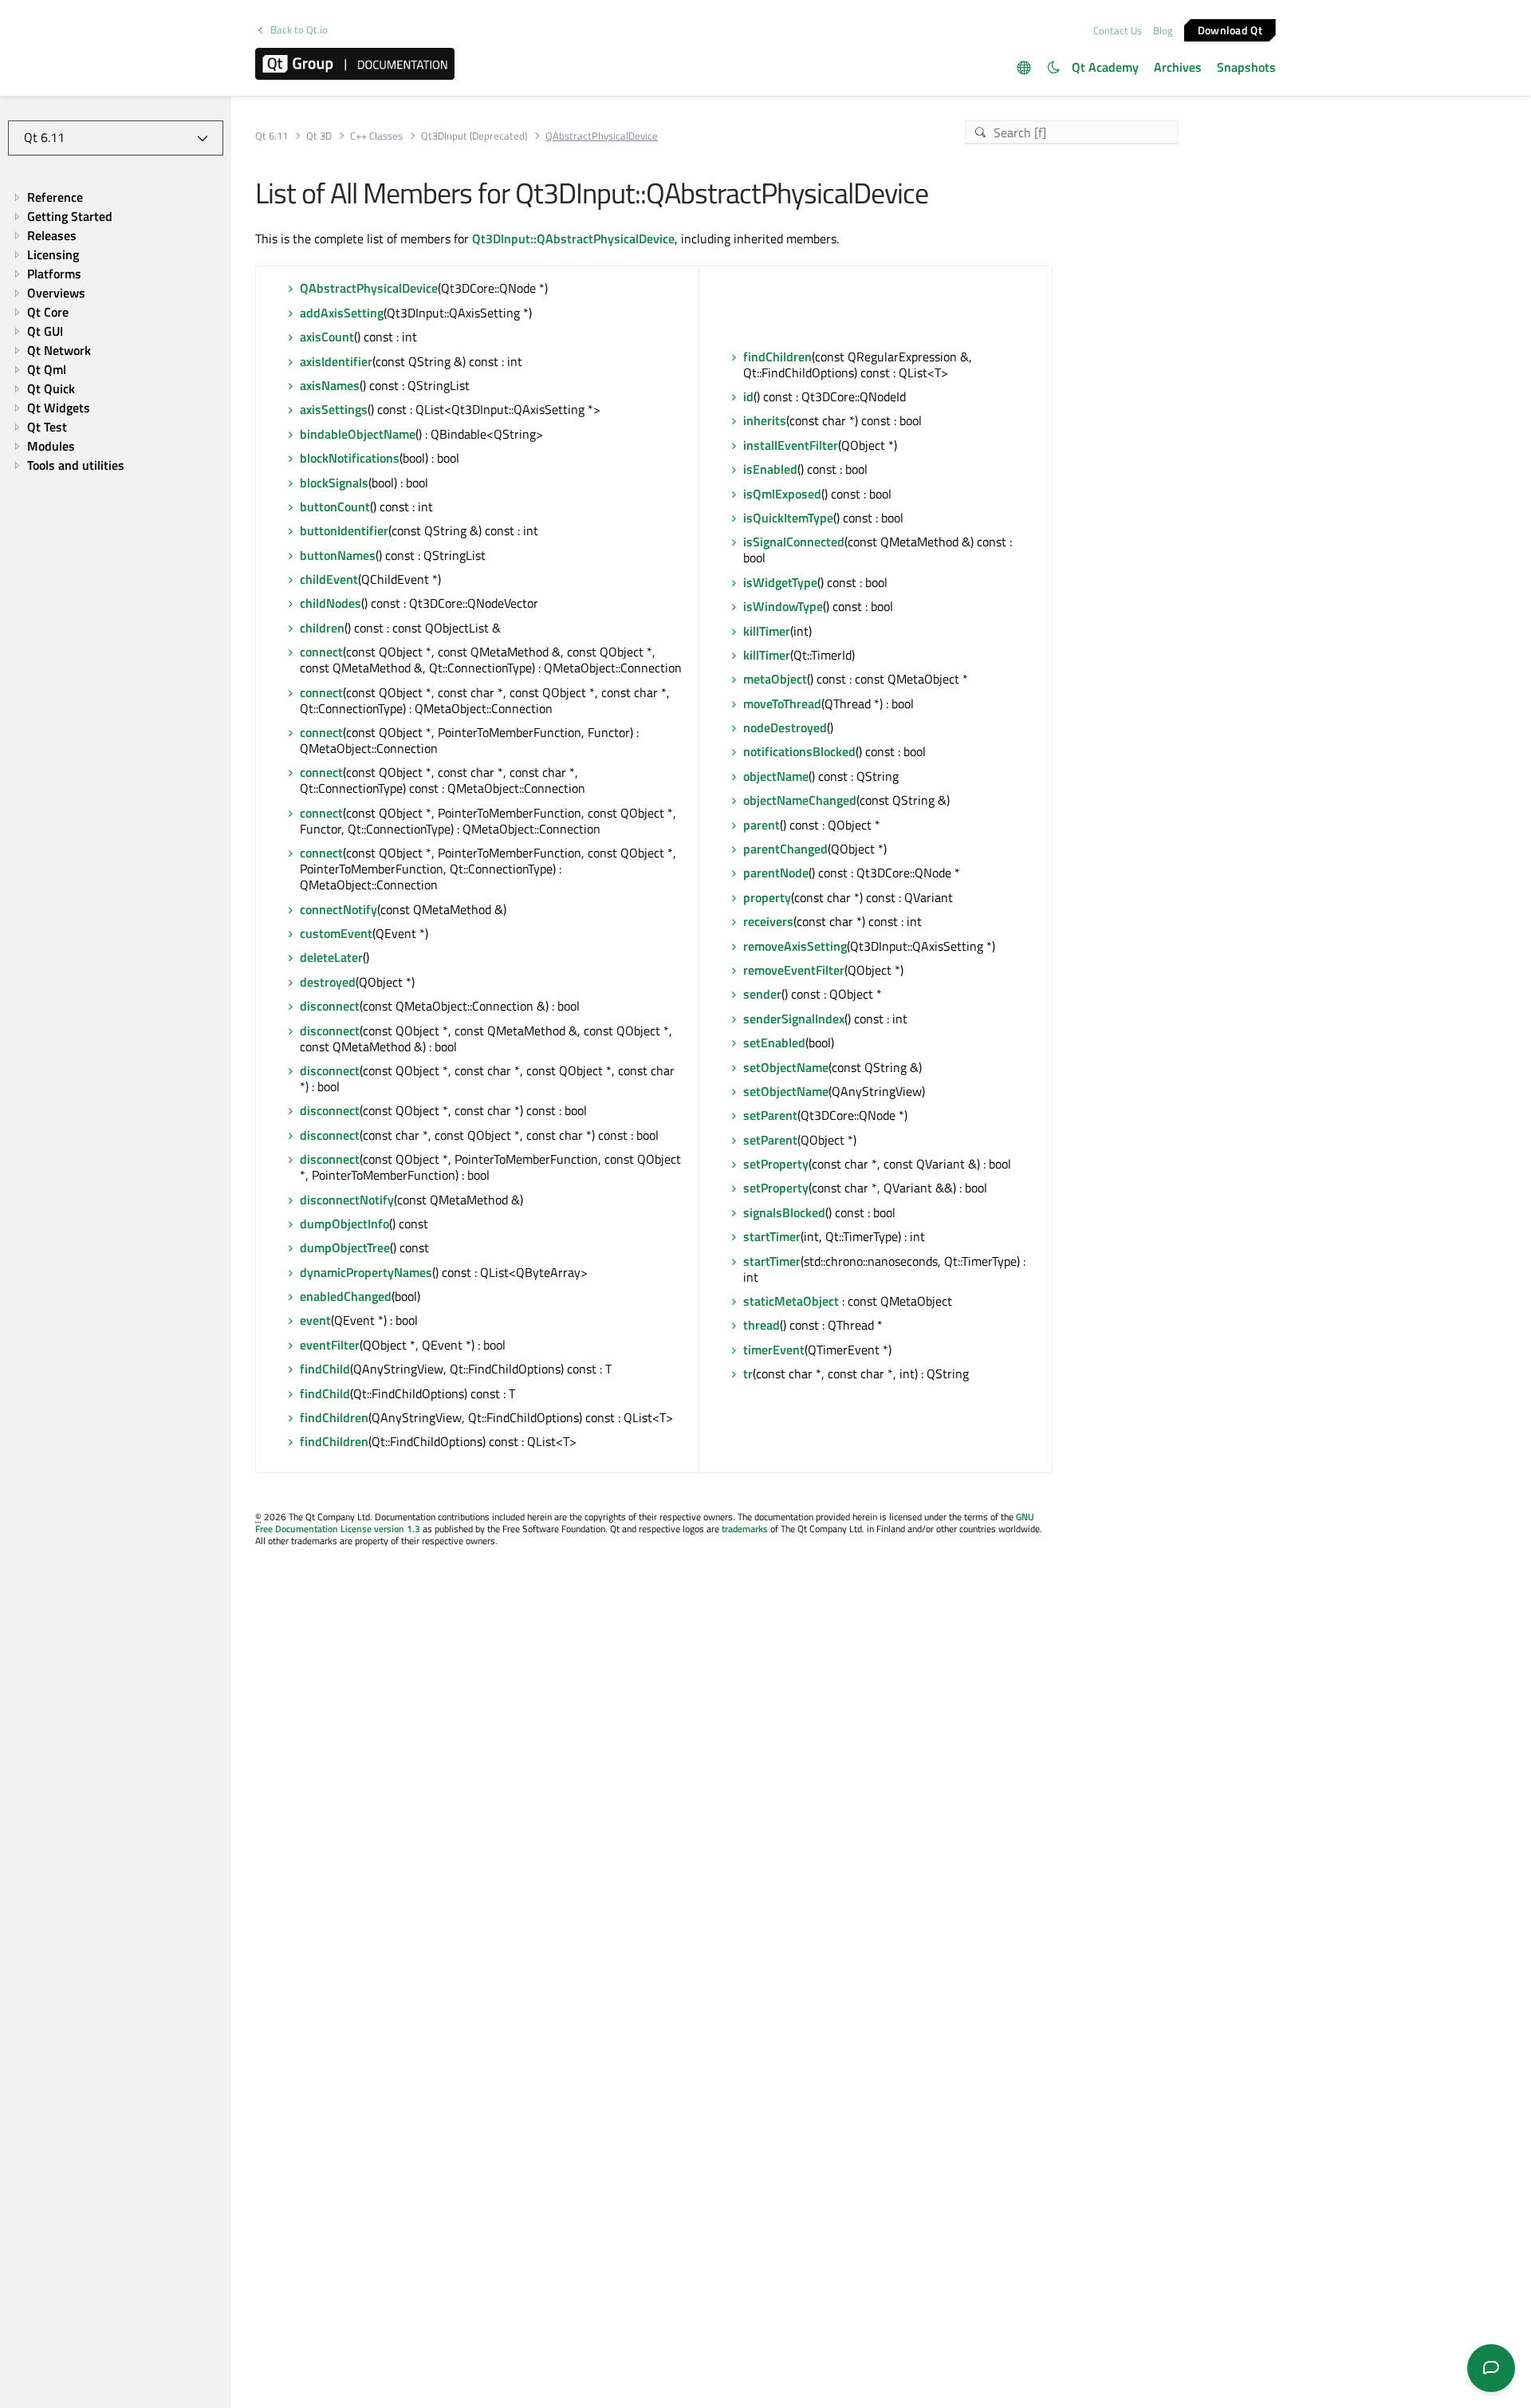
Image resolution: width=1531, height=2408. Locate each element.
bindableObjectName (358, 434)
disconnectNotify (347, 1200)
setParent (770, 1115)
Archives (1178, 67)
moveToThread (782, 703)
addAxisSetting (342, 313)
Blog (1163, 30)
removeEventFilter (794, 970)
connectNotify (338, 909)
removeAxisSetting (795, 946)
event (315, 1320)
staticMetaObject (791, 1301)
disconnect (330, 1006)
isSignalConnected (794, 542)
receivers (768, 921)
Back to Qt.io (299, 30)
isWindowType (783, 606)
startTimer (772, 1236)
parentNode (776, 873)
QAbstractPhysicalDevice (369, 288)
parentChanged (785, 849)
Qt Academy (1105, 67)
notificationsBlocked (799, 751)
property (767, 897)
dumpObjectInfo (344, 1224)
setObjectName (786, 1067)
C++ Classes (376, 136)
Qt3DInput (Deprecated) (474, 136)
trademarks (745, 1529)
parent (762, 825)
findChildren (334, 1417)
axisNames (330, 385)
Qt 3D (319, 136)
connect (321, 652)
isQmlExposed (782, 494)
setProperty (776, 1164)
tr (748, 1373)
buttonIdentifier (344, 530)
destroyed (328, 982)
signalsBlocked (784, 1212)
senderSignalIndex (794, 1019)
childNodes (331, 603)
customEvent (336, 933)
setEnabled (774, 1042)
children (322, 628)
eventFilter (330, 1345)
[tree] (116, 331)
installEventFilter (791, 445)
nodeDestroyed (785, 727)
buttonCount (335, 506)
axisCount (327, 337)
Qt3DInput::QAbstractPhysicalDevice (573, 238)
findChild (325, 1369)
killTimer (767, 631)
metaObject (775, 679)
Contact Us (1118, 30)
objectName (776, 776)
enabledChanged (346, 1296)
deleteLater (331, 957)
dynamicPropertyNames (366, 1272)
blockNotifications (350, 458)
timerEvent (774, 1350)
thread (762, 1325)
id (748, 396)
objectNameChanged (800, 800)
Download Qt (1230, 29)
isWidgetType (780, 582)
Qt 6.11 (272, 136)
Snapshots (1246, 67)
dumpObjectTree (345, 1247)
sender (762, 994)
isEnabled (770, 469)
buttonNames (338, 555)
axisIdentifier (336, 361)
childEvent (329, 579)
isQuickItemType (788, 518)
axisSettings (334, 409)
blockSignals (334, 483)
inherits (765, 420)
